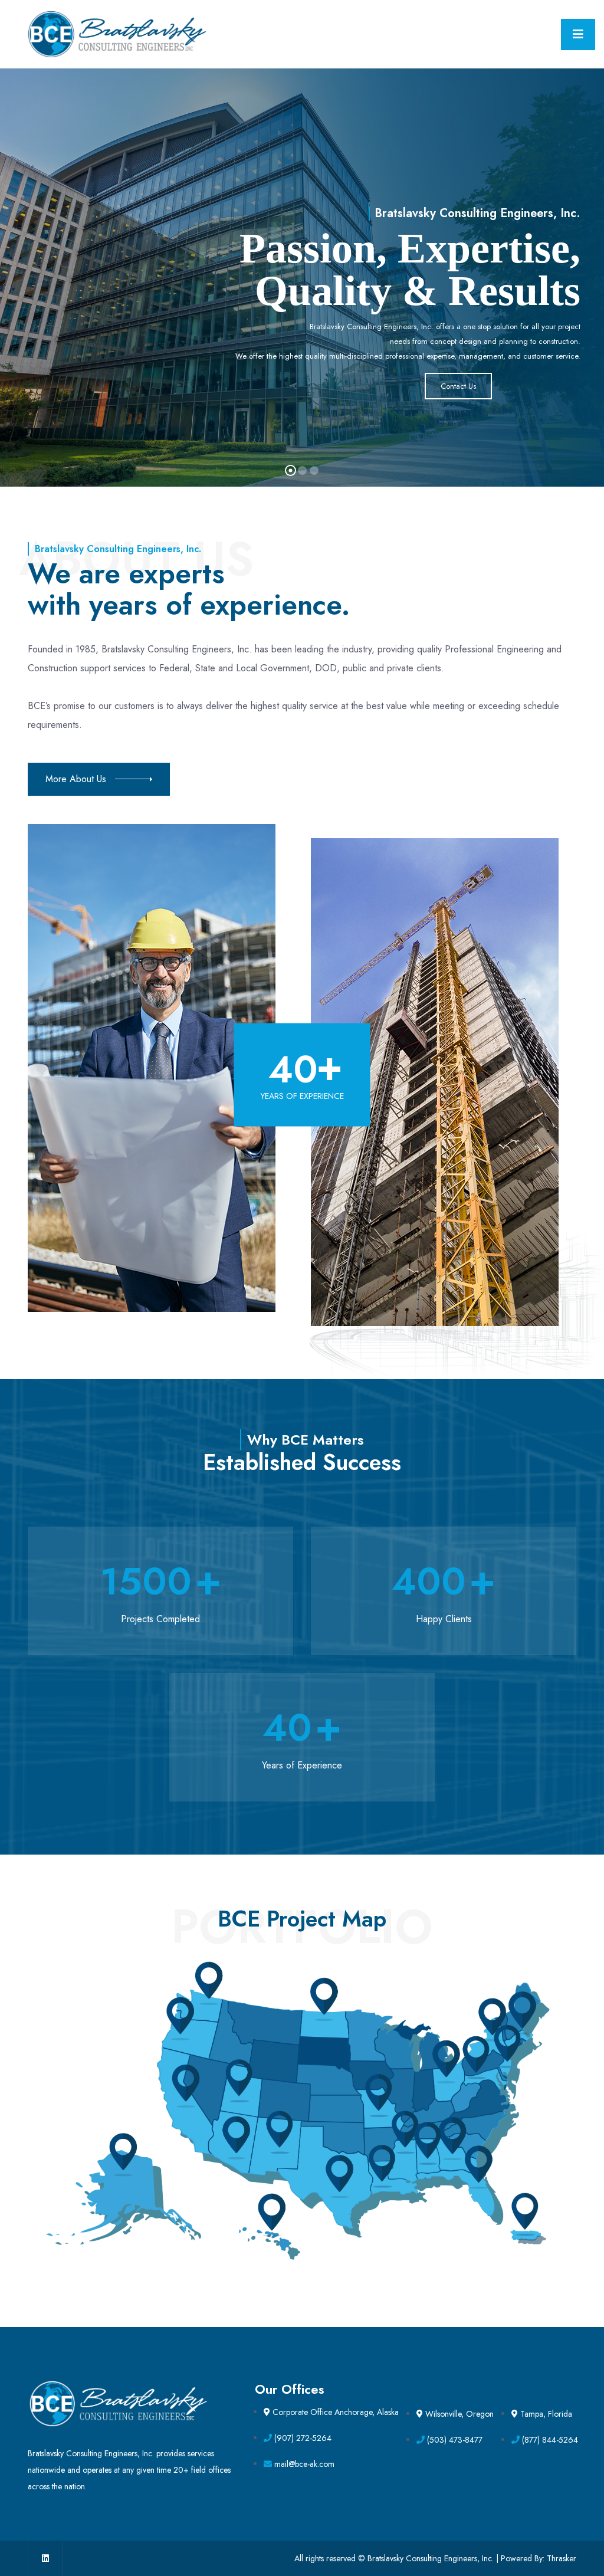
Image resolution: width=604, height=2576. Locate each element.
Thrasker (562, 2558)
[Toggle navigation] (578, 35)
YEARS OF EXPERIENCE (302, 1096)
